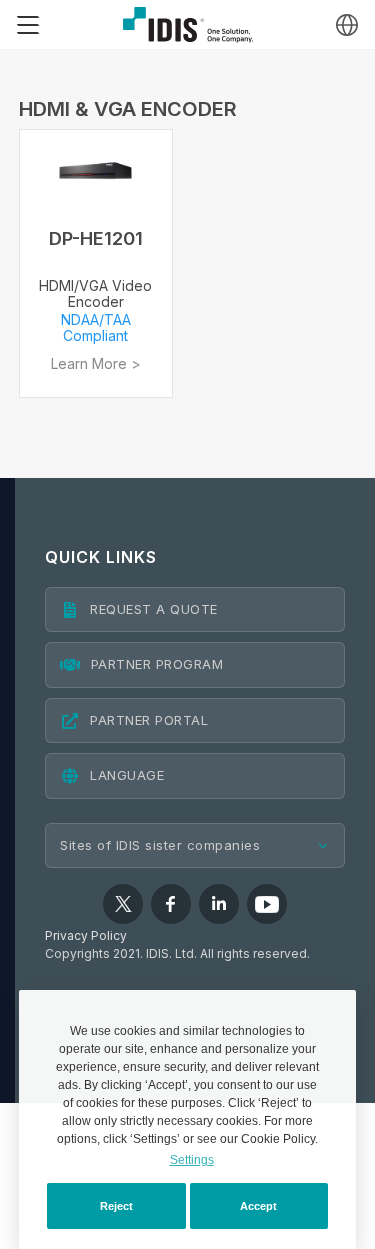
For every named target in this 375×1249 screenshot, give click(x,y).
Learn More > (96, 363)
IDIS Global (188, 25)
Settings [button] (192, 1160)
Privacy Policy (86, 935)
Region (347, 25)
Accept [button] (258, 1206)
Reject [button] (116, 1206)
